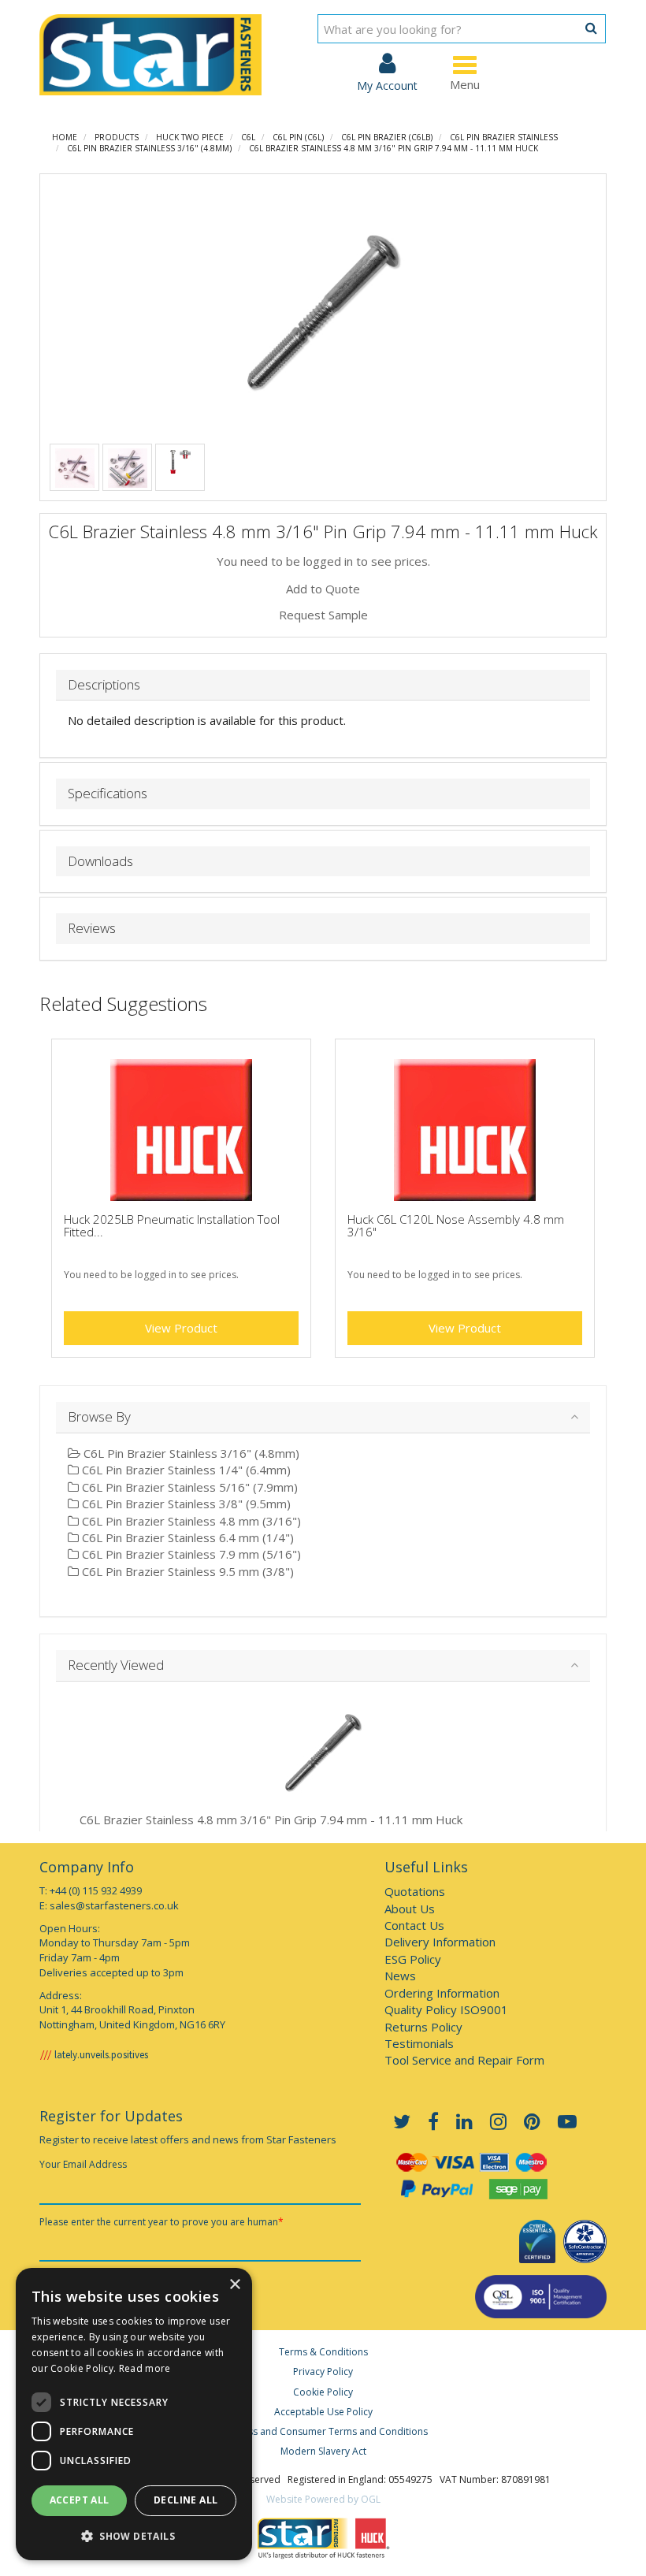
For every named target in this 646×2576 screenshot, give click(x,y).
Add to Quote (323, 589)
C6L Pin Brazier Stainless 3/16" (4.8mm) (149, 148)
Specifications (108, 794)
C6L (248, 137)
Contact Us (414, 1925)
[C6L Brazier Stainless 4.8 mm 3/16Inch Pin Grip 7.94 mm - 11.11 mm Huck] (323, 312)
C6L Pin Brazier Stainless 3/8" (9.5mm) (185, 1504)
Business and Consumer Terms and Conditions (323, 2431)
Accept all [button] (80, 2500)
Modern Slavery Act (323, 2451)
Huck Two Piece (190, 137)
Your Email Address (83, 2164)
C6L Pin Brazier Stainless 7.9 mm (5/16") (190, 1554)
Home (65, 137)
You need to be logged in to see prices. (323, 561)
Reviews (92, 929)
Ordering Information (442, 1993)
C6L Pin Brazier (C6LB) (387, 137)
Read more (145, 2368)
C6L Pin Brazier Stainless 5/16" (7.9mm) (188, 1487)
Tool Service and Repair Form (464, 2060)
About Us (410, 1909)
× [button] (234, 2285)
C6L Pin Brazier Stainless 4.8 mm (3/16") (190, 1521)
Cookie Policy (323, 2392)
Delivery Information (440, 1942)
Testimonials (419, 2043)
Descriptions (104, 685)
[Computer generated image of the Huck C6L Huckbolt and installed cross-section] (180, 460)
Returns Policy (423, 2027)
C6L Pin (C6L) (298, 137)
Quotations (415, 1891)
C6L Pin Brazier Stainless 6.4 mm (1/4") (186, 1537)
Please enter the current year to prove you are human (161, 2222)
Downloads (100, 862)
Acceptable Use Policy (323, 2412)
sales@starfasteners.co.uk (114, 1905)
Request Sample (323, 615)
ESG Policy (413, 1959)
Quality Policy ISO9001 (446, 2009)
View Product (181, 1328)
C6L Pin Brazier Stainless (504, 137)
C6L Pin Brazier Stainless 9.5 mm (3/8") (186, 1571)
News (400, 1976)
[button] (134, 2535)
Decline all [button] (186, 2500)
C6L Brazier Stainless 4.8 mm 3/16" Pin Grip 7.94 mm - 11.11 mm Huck (394, 148)
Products (117, 137)
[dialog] (134, 2414)
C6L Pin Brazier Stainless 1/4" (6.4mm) (185, 1470)
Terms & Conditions (323, 2352)
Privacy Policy (323, 2372)
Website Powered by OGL (323, 2499)
